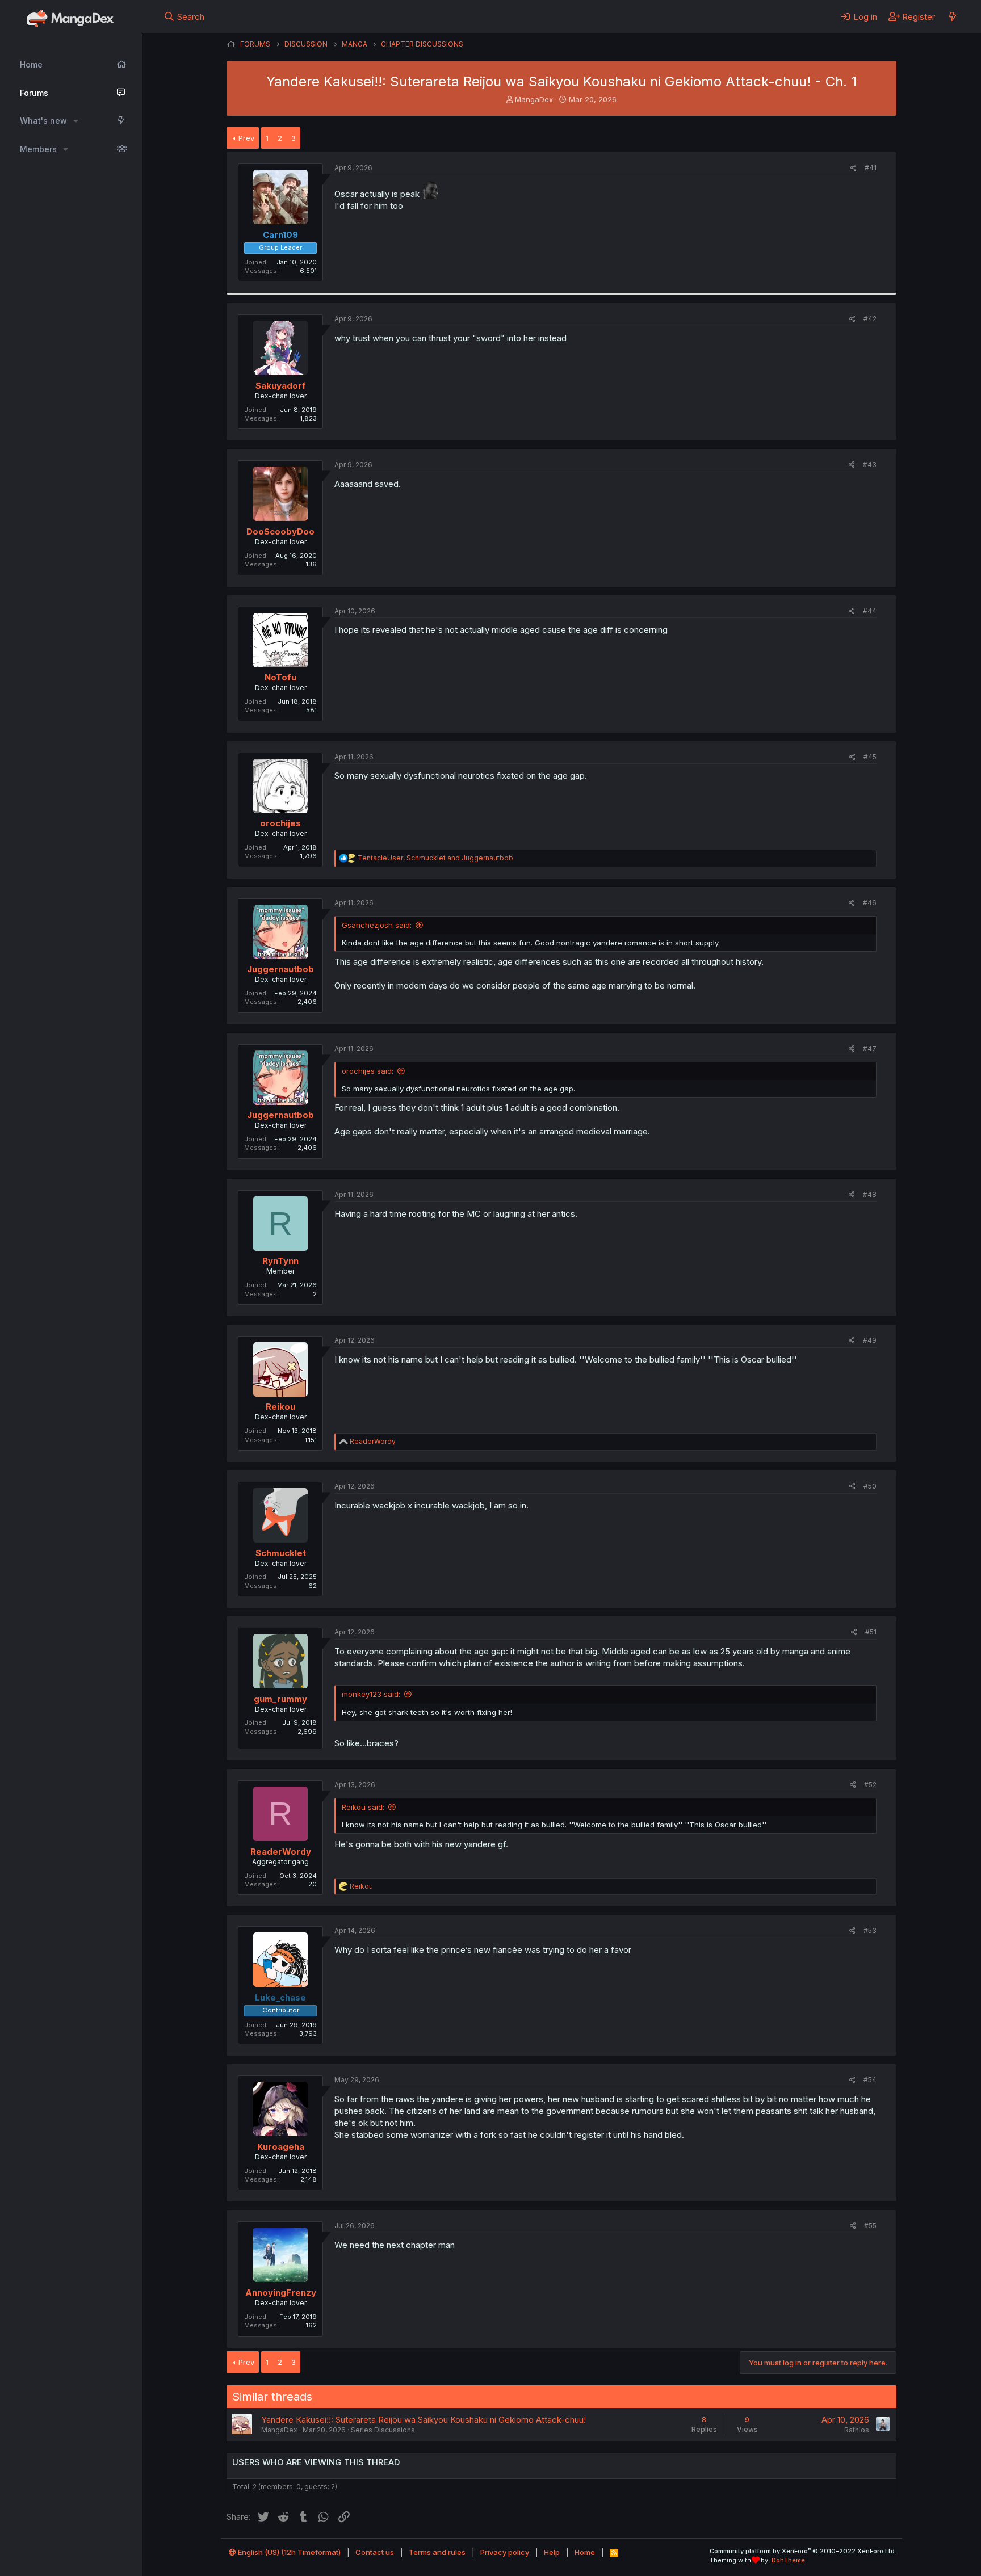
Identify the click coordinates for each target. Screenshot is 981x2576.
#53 (870, 1930)
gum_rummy (280, 1699)
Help (552, 2552)
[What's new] (952, 16)
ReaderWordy (281, 1852)
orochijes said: (368, 1071)
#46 (870, 903)
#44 (870, 611)
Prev (246, 138)
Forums (34, 93)
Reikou (280, 1407)
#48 (870, 1194)
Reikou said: (363, 1807)
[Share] (854, 168)
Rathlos (857, 2430)
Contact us (375, 2552)
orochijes (280, 823)
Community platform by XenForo (803, 2551)
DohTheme (788, 2560)
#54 (870, 2080)
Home (31, 64)
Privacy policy (505, 2552)
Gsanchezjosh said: (377, 925)
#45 (870, 757)
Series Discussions (383, 2430)
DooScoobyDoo (280, 531)
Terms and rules (437, 2552)
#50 (870, 1486)
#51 (871, 1632)
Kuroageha (281, 2147)
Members (38, 149)
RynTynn (280, 1261)
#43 (870, 465)
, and (435, 858)
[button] (76, 121)
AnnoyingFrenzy (281, 2293)
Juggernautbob (280, 969)
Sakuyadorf (281, 386)
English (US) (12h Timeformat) (288, 2552)
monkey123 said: (371, 1694)
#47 (870, 1049)
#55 (870, 2226)
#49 (870, 1340)
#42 (870, 319)
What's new (43, 121)
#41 (871, 168)
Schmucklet (281, 1553)
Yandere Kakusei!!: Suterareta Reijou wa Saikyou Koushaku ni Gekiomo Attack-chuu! (424, 2420)
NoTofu (280, 677)
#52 (870, 1785)
